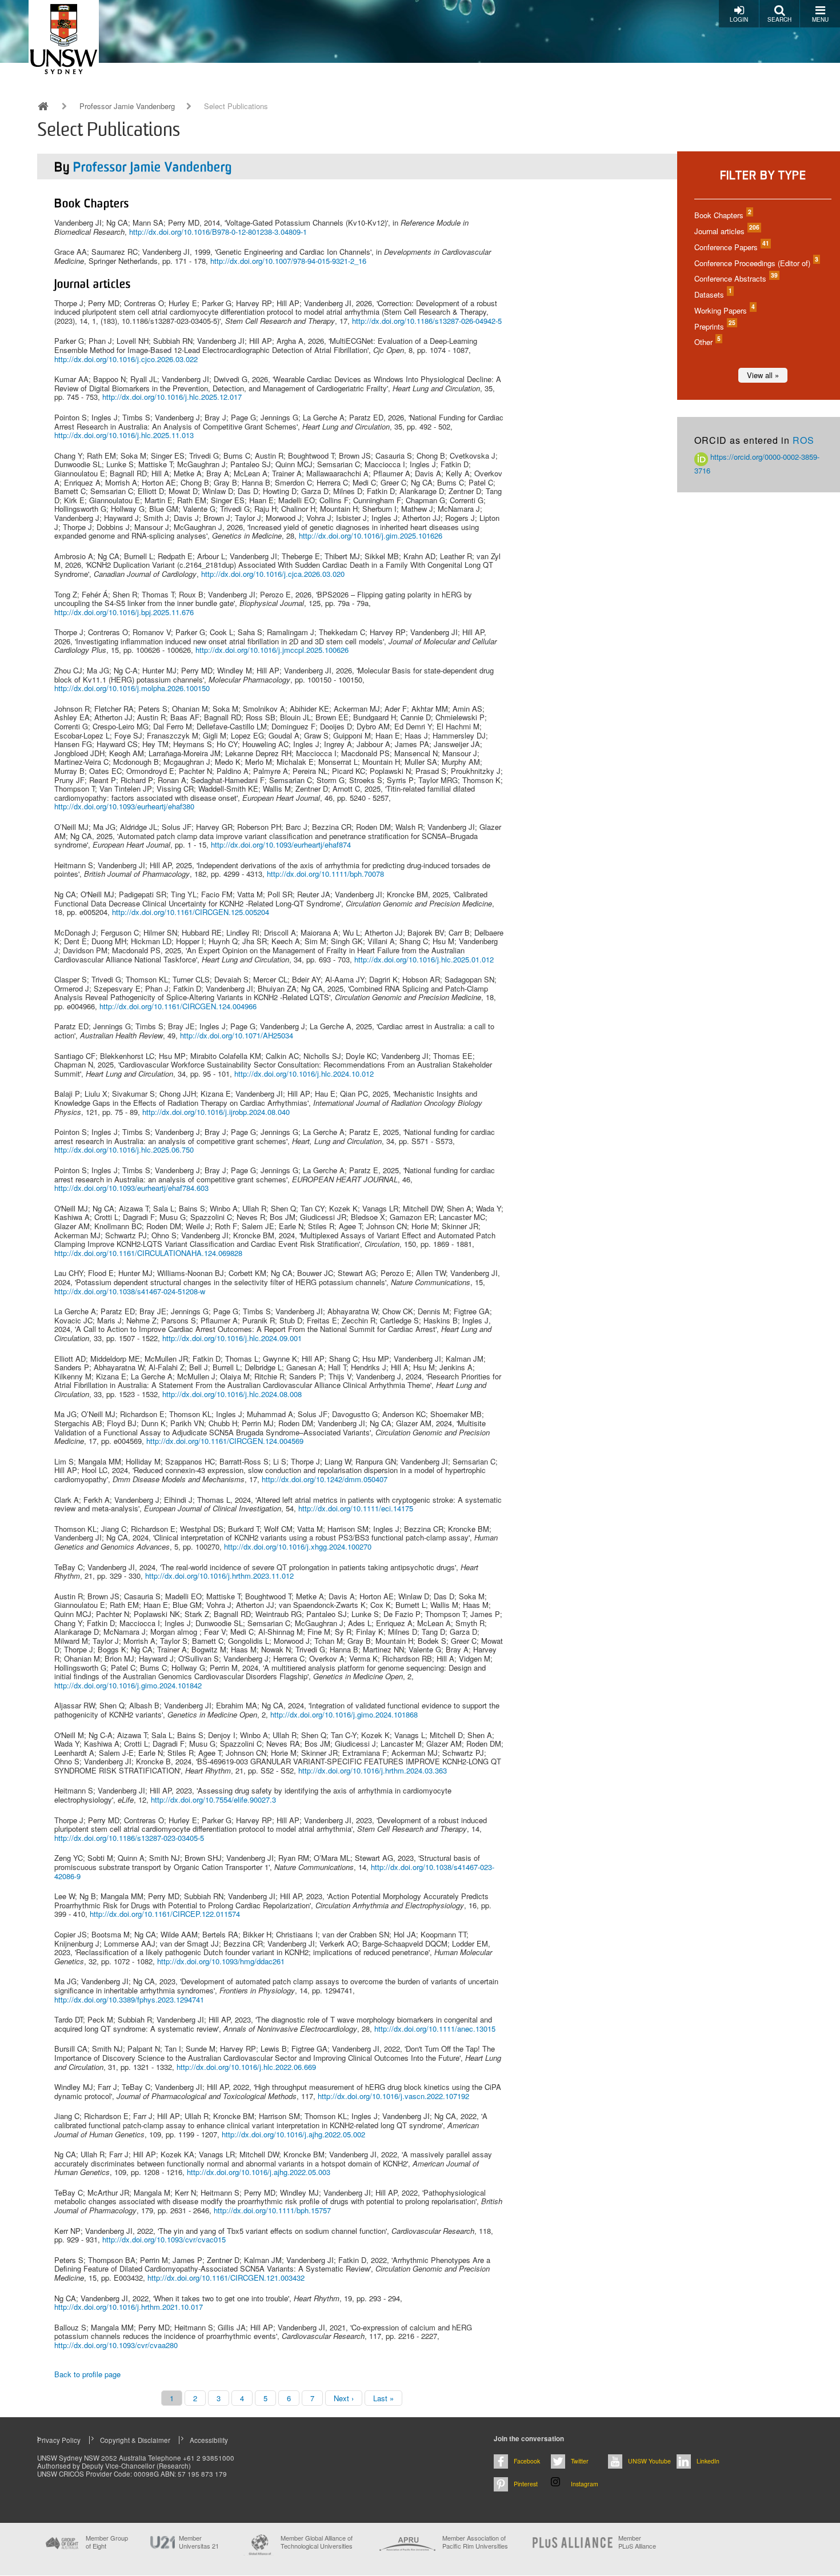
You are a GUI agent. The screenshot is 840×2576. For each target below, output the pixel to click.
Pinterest (526, 2484)
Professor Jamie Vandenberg (127, 106)
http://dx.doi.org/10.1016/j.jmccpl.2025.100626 (272, 650)
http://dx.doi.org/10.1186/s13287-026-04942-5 (427, 321)
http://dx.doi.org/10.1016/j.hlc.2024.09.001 (232, 1338)
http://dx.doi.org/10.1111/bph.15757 (272, 2210)
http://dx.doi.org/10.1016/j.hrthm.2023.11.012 (219, 1576)
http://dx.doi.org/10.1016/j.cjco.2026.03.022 (126, 359)
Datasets (713, 294)
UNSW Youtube (649, 2461)
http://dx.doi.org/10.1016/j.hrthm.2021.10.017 (129, 2307)
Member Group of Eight (107, 2542)
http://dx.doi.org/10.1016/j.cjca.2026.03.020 (273, 574)
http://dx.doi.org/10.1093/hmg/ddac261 (221, 1961)
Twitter (580, 2461)
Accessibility (209, 2440)
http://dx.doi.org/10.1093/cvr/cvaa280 (116, 2345)
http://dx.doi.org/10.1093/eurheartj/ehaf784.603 (131, 1188)
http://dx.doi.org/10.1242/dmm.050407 (325, 1479)
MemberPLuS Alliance (637, 2542)
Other (707, 342)
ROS (803, 440)
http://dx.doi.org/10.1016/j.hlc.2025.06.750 (124, 1149)
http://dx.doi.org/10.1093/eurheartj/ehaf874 (281, 844)
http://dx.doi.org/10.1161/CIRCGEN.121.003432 (226, 2278)
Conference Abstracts (735, 278)
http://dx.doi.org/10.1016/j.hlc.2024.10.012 (304, 1074)
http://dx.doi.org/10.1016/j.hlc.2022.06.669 (246, 2067)
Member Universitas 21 (199, 2542)
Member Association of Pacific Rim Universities (475, 2542)
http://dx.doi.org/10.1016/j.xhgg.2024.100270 (298, 1546)
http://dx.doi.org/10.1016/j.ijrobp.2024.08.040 (216, 1112)
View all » (763, 375)
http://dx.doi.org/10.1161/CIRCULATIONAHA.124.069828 (148, 1253)
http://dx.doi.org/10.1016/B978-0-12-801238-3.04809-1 (218, 232)
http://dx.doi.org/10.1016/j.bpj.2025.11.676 (124, 612)
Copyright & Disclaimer (135, 2440)
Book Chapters (722, 215)
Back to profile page (87, 2374)
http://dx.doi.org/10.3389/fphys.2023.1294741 (129, 1999)
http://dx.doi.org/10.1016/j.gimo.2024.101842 (128, 1685)
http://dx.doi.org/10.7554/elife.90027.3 (213, 1799)
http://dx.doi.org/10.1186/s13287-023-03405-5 (129, 1838)
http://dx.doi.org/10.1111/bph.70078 (325, 874)
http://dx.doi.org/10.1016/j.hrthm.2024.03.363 (373, 1770)
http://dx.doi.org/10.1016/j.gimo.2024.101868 (344, 1714)
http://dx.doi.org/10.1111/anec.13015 (435, 2029)
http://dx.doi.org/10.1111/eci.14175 (356, 1508)
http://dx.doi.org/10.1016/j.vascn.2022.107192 (393, 2096)
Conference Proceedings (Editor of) (756, 263)
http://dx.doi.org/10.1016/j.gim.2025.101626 (371, 535)
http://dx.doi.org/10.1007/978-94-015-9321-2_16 (288, 261)
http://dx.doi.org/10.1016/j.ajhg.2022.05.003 (259, 2172)
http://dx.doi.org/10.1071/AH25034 (237, 1035)
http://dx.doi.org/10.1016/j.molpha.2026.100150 (132, 688)
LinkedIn (708, 2461)
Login (739, 19)
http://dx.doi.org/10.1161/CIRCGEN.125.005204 (191, 912)
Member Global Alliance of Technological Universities (317, 2542)
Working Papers (724, 310)
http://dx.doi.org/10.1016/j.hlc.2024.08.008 (232, 1394)
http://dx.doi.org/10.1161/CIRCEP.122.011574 (165, 1914)
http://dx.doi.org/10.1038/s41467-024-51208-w (130, 1291)
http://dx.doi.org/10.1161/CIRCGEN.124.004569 (225, 1441)
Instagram (585, 2484)
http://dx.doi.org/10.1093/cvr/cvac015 (164, 2239)
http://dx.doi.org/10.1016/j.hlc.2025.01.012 (424, 959)
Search (779, 19)
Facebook (527, 2461)
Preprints (714, 326)
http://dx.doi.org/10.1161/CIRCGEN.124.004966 (178, 1006)
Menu (820, 19)
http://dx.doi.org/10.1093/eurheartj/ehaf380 (124, 806)
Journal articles (726, 231)
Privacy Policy (59, 2440)
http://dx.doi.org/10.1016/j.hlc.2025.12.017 (172, 397)
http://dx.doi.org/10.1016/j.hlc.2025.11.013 (124, 435)
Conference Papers (731, 247)
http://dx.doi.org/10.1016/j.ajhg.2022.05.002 (293, 2134)
